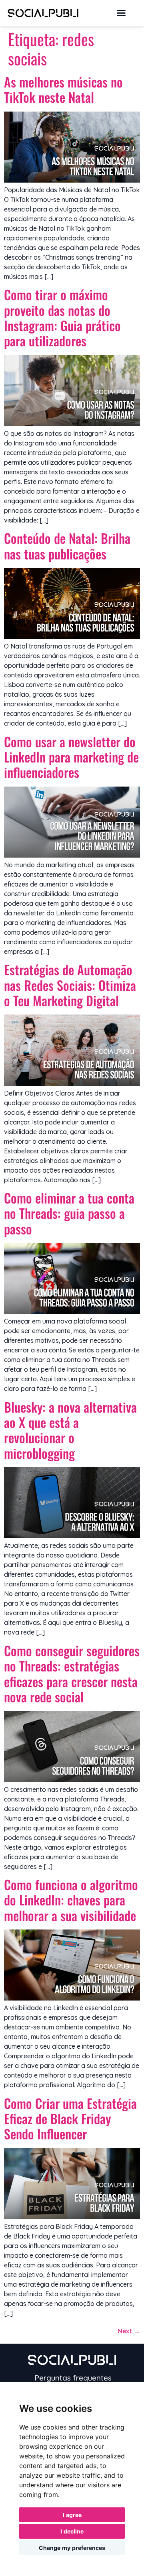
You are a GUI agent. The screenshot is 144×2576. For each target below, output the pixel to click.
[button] (121, 13)
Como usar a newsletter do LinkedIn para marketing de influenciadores (71, 757)
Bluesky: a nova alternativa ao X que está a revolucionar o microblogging (70, 1430)
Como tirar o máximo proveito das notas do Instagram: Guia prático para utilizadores (62, 317)
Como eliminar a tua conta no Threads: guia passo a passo (69, 1213)
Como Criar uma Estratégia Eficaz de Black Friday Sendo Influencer (70, 2119)
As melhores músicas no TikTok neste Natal (63, 89)
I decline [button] (72, 2531)
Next (129, 2331)
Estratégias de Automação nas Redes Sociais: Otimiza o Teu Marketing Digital (70, 985)
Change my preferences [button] (72, 2548)
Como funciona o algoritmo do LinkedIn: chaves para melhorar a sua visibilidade (71, 1900)
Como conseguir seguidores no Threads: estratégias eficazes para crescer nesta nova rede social (72, 1673)
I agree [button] (72, 2515)
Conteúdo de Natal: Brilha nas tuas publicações (67, 546)
